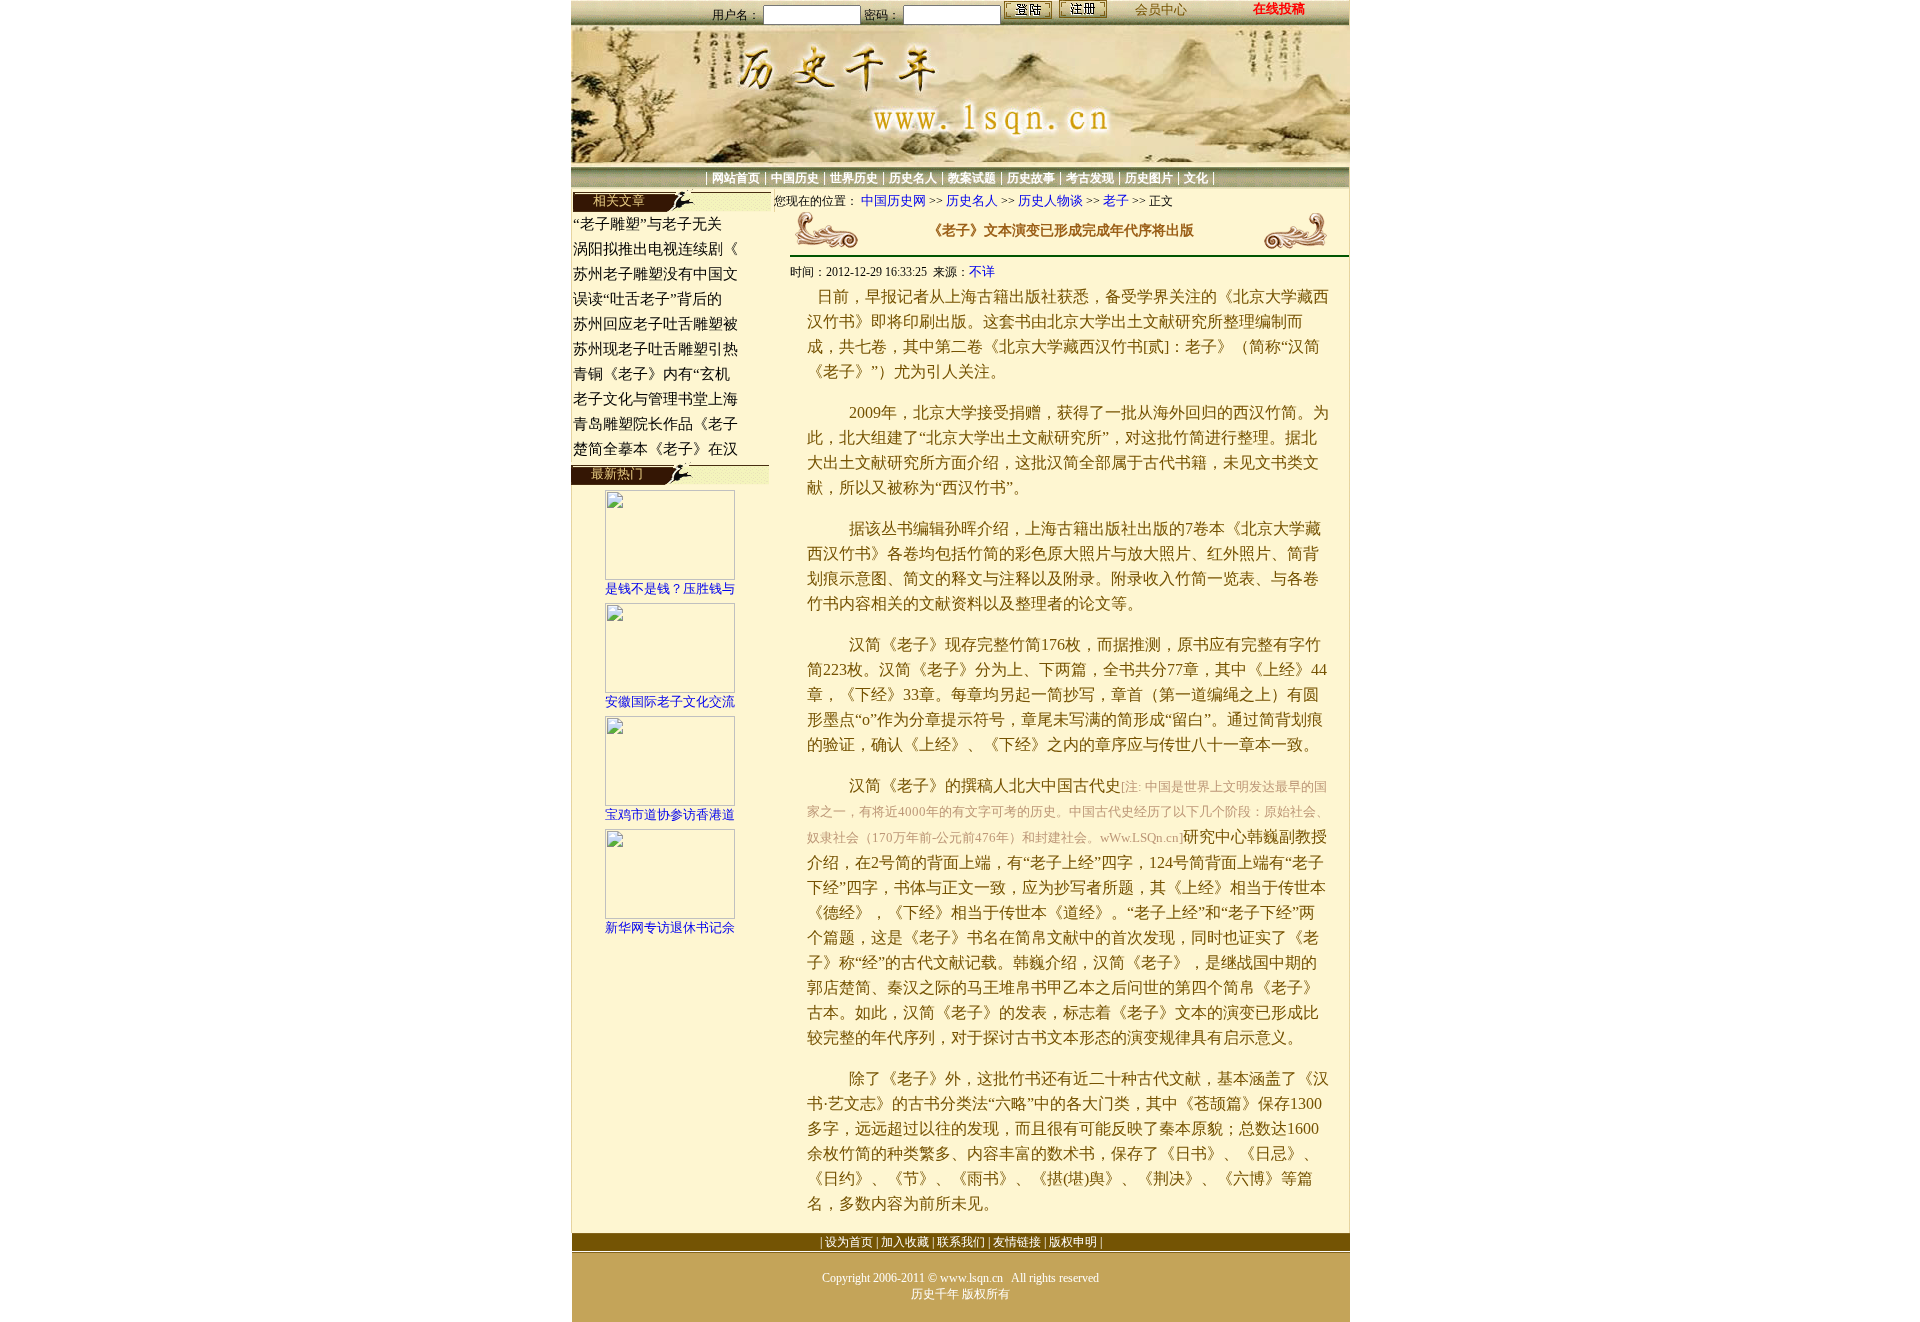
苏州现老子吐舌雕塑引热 (655, 349)
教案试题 (972, 178)
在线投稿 (1279, 8)
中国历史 (795, 178)
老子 (1116, 200)
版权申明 (1073, 1242)
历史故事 (1031, 178)
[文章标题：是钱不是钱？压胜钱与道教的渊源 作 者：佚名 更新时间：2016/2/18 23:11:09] (670, 575)
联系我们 (961, 1242)
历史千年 (935, 1294)
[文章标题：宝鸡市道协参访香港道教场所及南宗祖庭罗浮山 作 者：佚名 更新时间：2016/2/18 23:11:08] (670, 801)
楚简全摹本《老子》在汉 (655, 449)
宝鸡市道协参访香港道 (670, 814)
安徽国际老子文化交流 (670, 701)
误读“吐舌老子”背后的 (647, 299)
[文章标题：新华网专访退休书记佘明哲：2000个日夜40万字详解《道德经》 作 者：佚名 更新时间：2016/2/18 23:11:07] (670, 914)
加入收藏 (905, 1242)
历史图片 (1149, 178)
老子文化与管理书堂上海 (655, 399)
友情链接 (1017, 1242)
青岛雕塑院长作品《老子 (655, 424)
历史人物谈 (1050, 200)
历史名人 (913, 178)
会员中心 (1161, 9)
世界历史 (854, 178)
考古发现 (1090, 178)
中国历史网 (893, 200)
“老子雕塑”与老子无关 (647, 224)
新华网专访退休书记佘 (670, 927)
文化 (1196, 178)
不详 (982, 271)
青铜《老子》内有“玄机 (651, 374)
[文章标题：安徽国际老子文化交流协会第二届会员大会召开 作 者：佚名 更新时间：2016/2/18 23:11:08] (670, 688)
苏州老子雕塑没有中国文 (655, 274)
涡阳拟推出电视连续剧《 (655, 249)
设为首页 (849, 1242)
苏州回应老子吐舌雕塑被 (655, 324)
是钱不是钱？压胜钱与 (670, 588)
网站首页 (736, 178)
